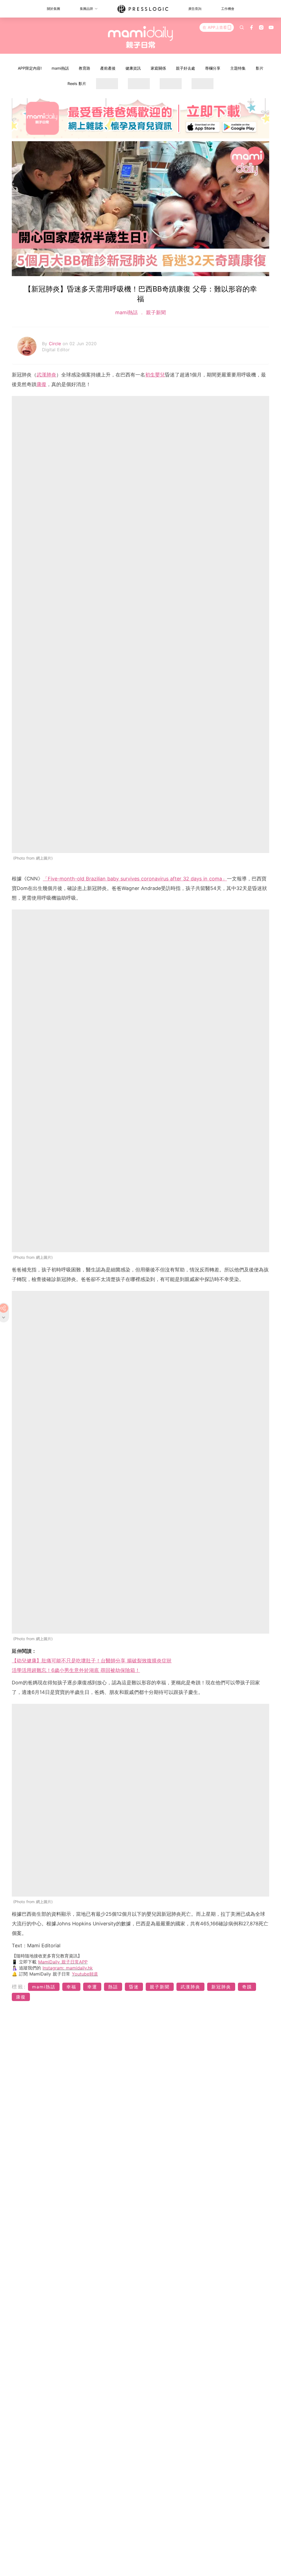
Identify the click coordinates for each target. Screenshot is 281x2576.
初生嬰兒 (155, 375)
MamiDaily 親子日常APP (63, 1962)
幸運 (92, 1987)
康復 (41, 384)
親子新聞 (155, 312)
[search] (242, 27)
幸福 (71, 1987)
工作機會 (228, 9)
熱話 (113, 1987)
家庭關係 (158, 68)
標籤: (19, 1987)
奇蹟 (247, 1987)
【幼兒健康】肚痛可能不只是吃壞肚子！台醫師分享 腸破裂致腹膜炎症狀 (92, 1661)
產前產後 (108, 68)
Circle (56, 344)
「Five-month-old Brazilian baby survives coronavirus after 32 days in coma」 (135, 879)
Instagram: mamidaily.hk (68, 1968)
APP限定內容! (30, 68)
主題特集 (238, 68)
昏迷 (134, 1987)
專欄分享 (213, 68)
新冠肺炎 (221, 1987)
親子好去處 (186, 68)
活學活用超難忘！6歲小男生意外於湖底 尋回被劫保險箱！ (76, 1670)
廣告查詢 (195, 9)
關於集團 (54, 9)
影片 (260, 68)
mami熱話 (60, 68)
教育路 (85, 68)
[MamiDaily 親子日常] (141, 37)
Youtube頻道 (85, 1974)
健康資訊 (133, 68)
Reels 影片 (77, 83)
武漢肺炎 (46, 375)
